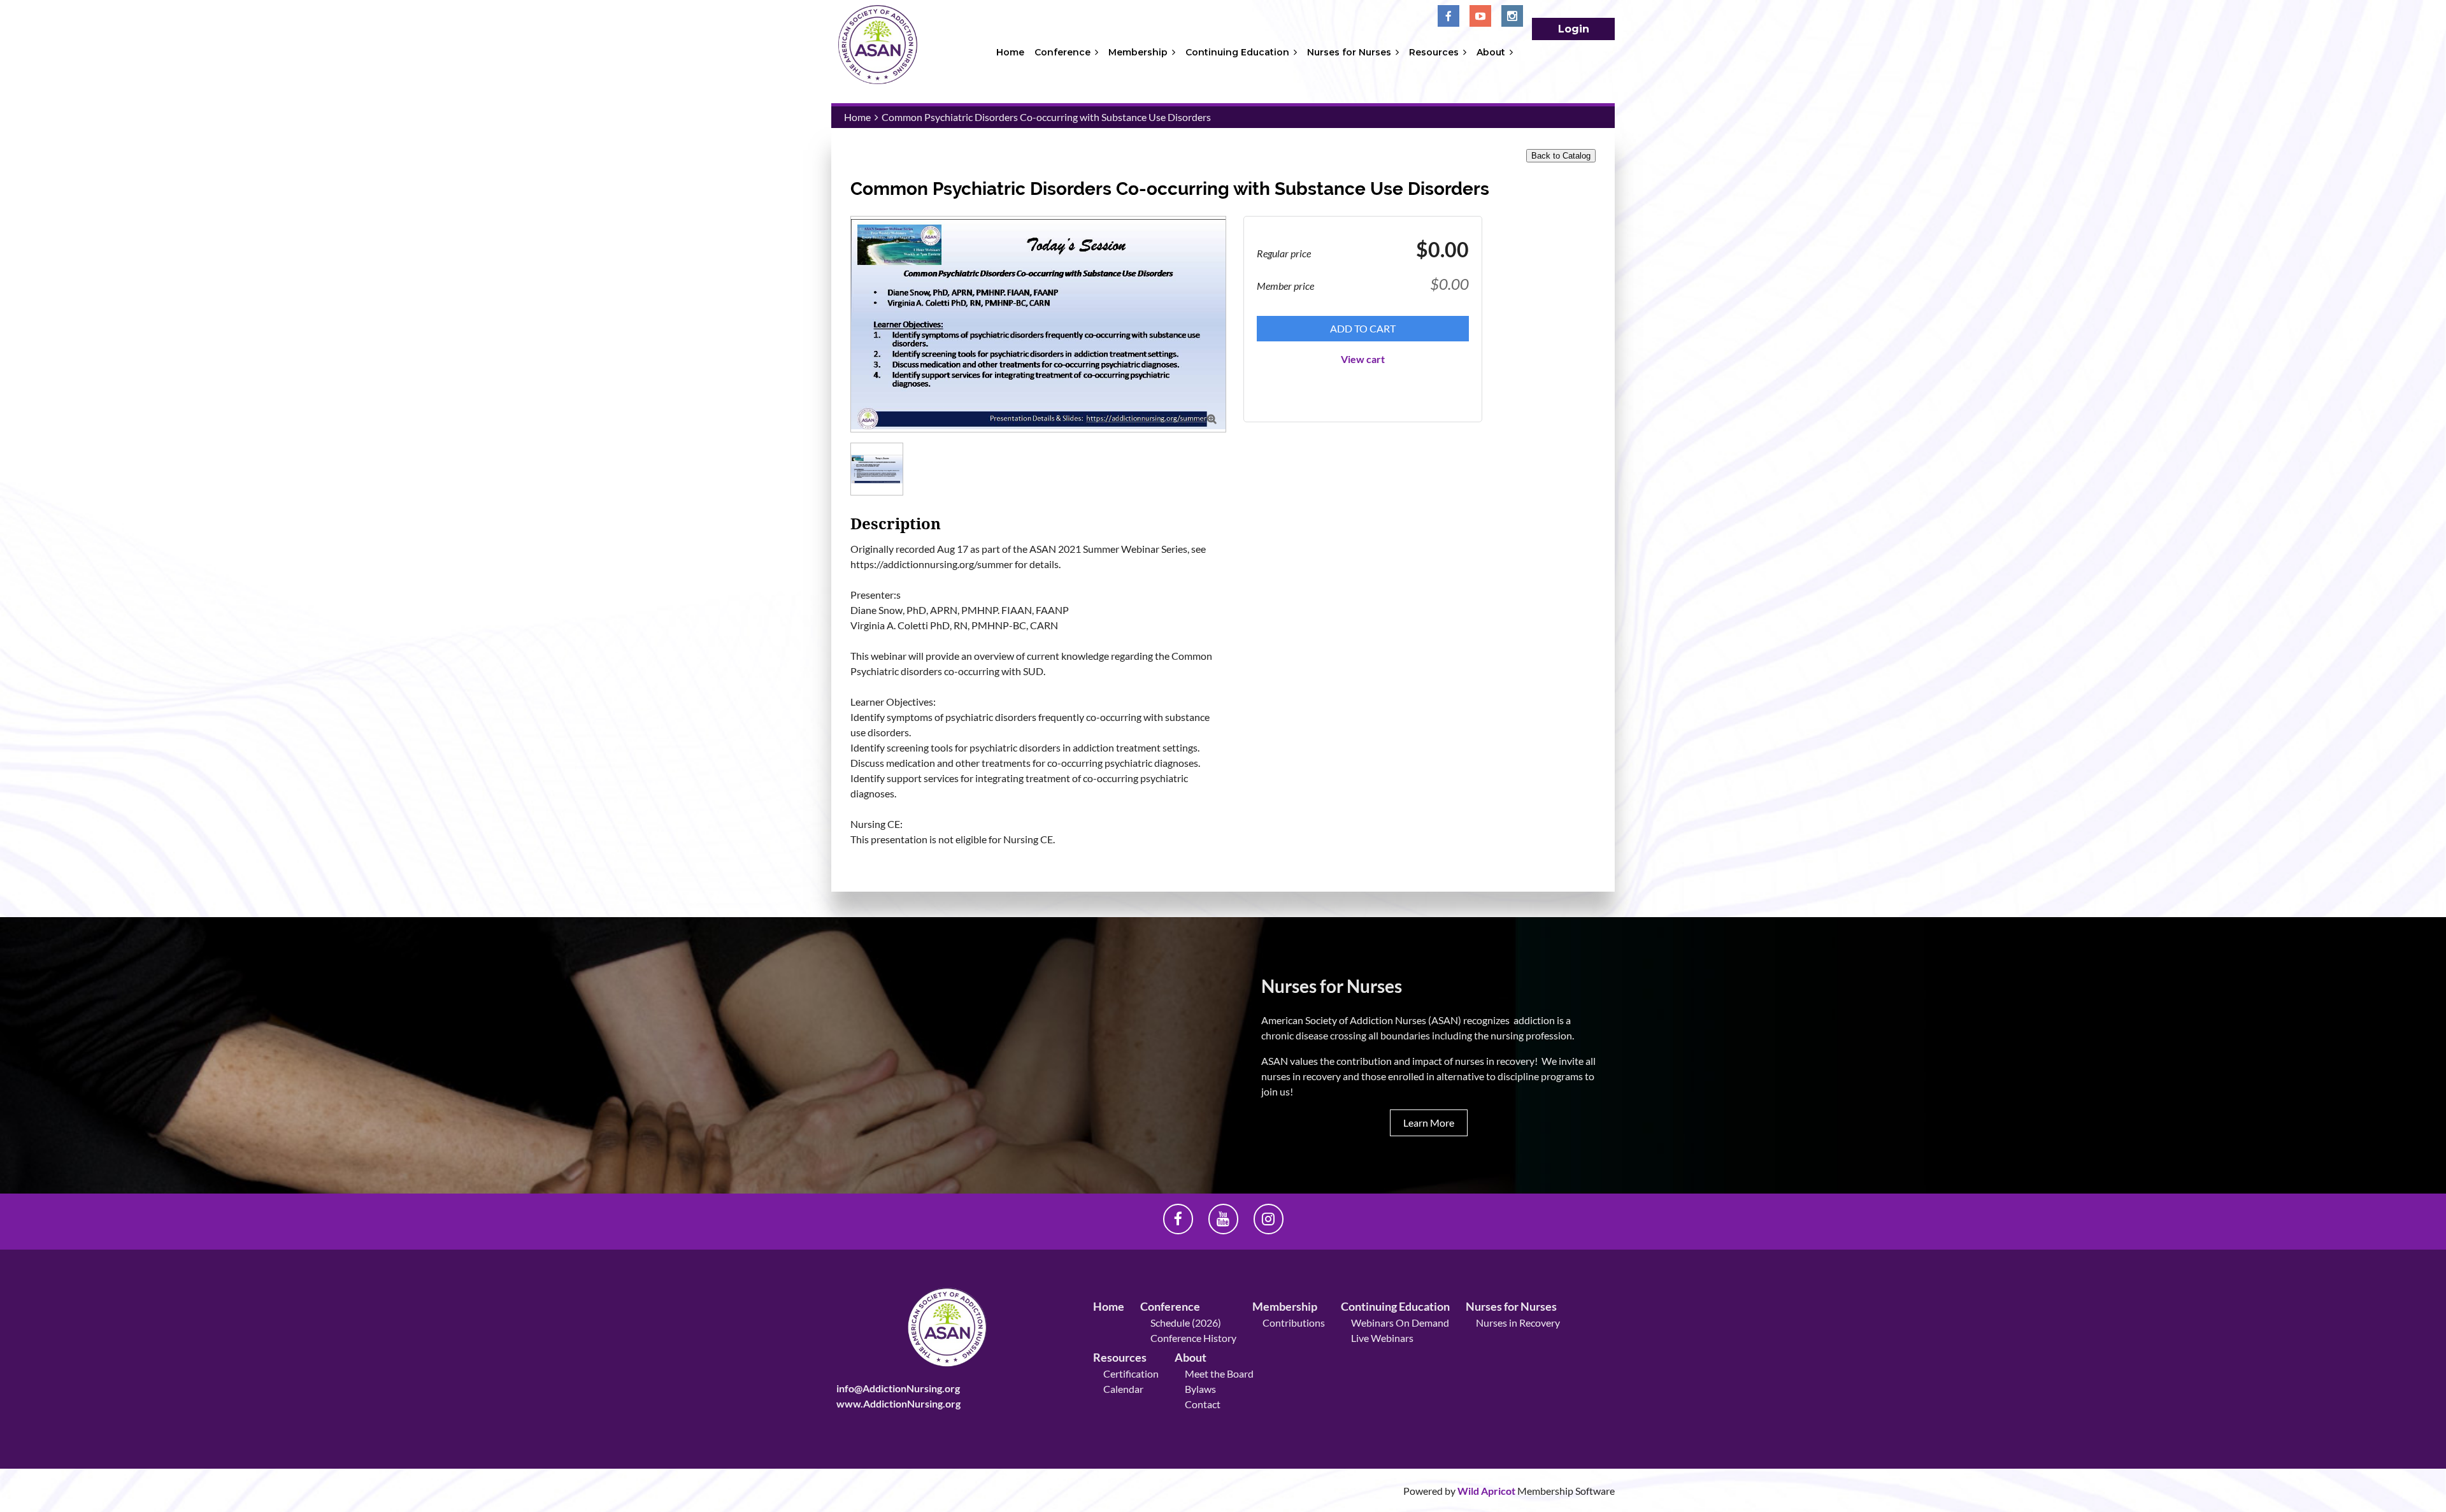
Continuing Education (1395, 1306)
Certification (1131, 1373)
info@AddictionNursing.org (898, 1388)
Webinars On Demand (1400, 1323)
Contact (1203, 1404)
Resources (1120, 1357)
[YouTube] (1480, 16)
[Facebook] (1448, 16)
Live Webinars (1382, 1338)
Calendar (1123, 1389)
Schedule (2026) (1186, 1323)
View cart (1363, 359)
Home (857, 117)
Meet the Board (1219, 1373)
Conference (1170, 1306)
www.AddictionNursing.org (898, 1403)
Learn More (1429, 1123)
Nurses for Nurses (1511, 1306)
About (1191, 1357)
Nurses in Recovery (1518, 1323)
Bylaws (1200, 1389)
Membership (1285, 1306)
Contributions (1294, 1323)
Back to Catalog (1561, 156)
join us (1276, 1091)
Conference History (1193, 1338)
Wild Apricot (1486, 1491)
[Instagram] (1512, 16)
